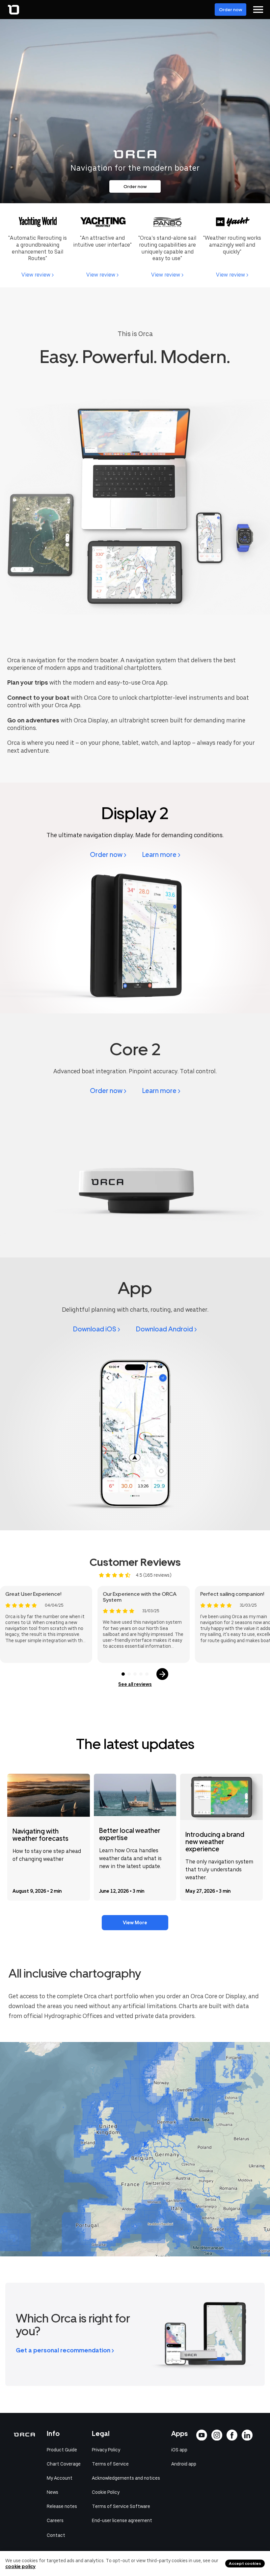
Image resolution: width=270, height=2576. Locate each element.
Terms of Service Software (121, 2506)
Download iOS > (97, 1329)
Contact (56, 2535)
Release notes (62, 2506)
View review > (38, 275)
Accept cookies (245, 2564)
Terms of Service (110, 2464)
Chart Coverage (64, 2464)
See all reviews (135, 1684)
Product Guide (62, 2450)
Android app (184, 2464)
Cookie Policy (106, 2492)
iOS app (179, 2450)
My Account (60, 2478)
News (53, 2492)
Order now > (108, 855)
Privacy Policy (106, 2450)
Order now (230, 10)
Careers (55, 2520)
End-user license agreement (122, 2520)
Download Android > (166, 1329)
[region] (135, 2149)
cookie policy (20, 2566)
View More (135, 1923)
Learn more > (161, 855)
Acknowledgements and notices (126, 2478)
